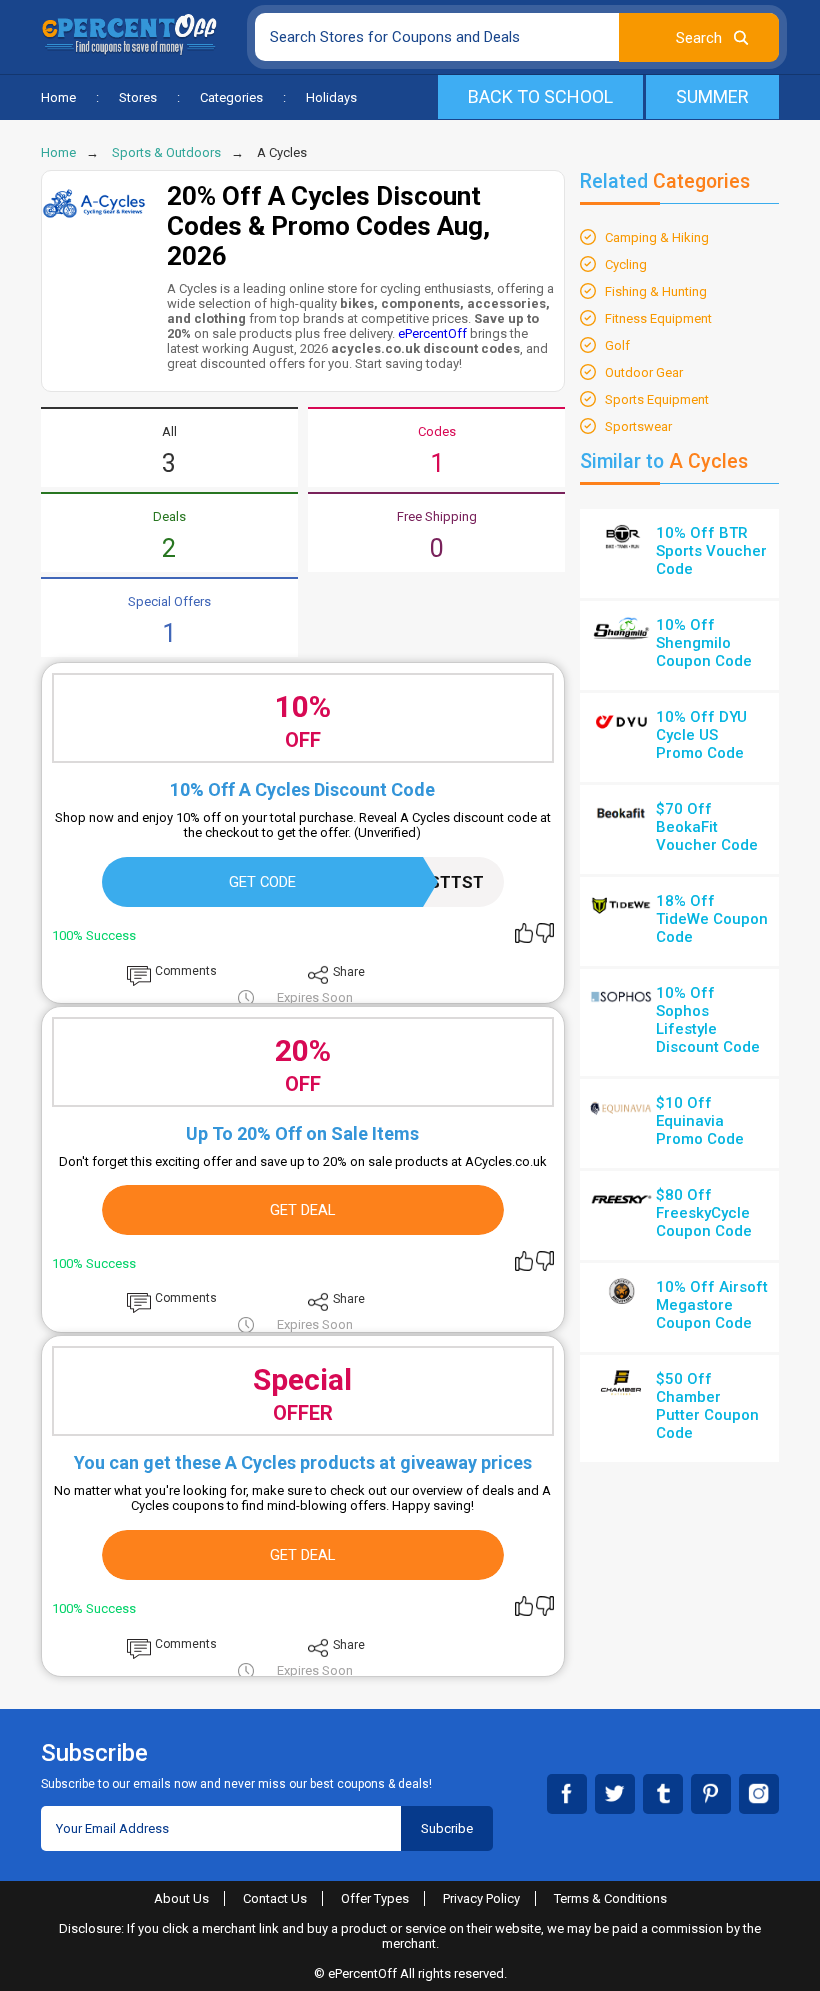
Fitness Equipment (658, 318)
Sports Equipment (657, 399)
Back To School (540, 96)
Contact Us (275, 1898)
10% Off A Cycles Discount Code (302, 789)
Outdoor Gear (644, 372)
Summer (712, 96)
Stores (138, 97)
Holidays (331, 97)
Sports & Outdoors (166, 152)
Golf (617, 345)
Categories (231, 97)
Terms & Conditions (610, 1898)
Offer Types (375, 1898)
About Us (181, 1898)
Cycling (626, 264)
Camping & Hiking (657, 237)
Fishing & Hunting (656, 291)
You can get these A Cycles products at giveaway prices (303, 1462)
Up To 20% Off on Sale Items (302, 1133)
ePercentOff (432, 333)
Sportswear (638, 426)
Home (58, 97)
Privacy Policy (481, 1898)
